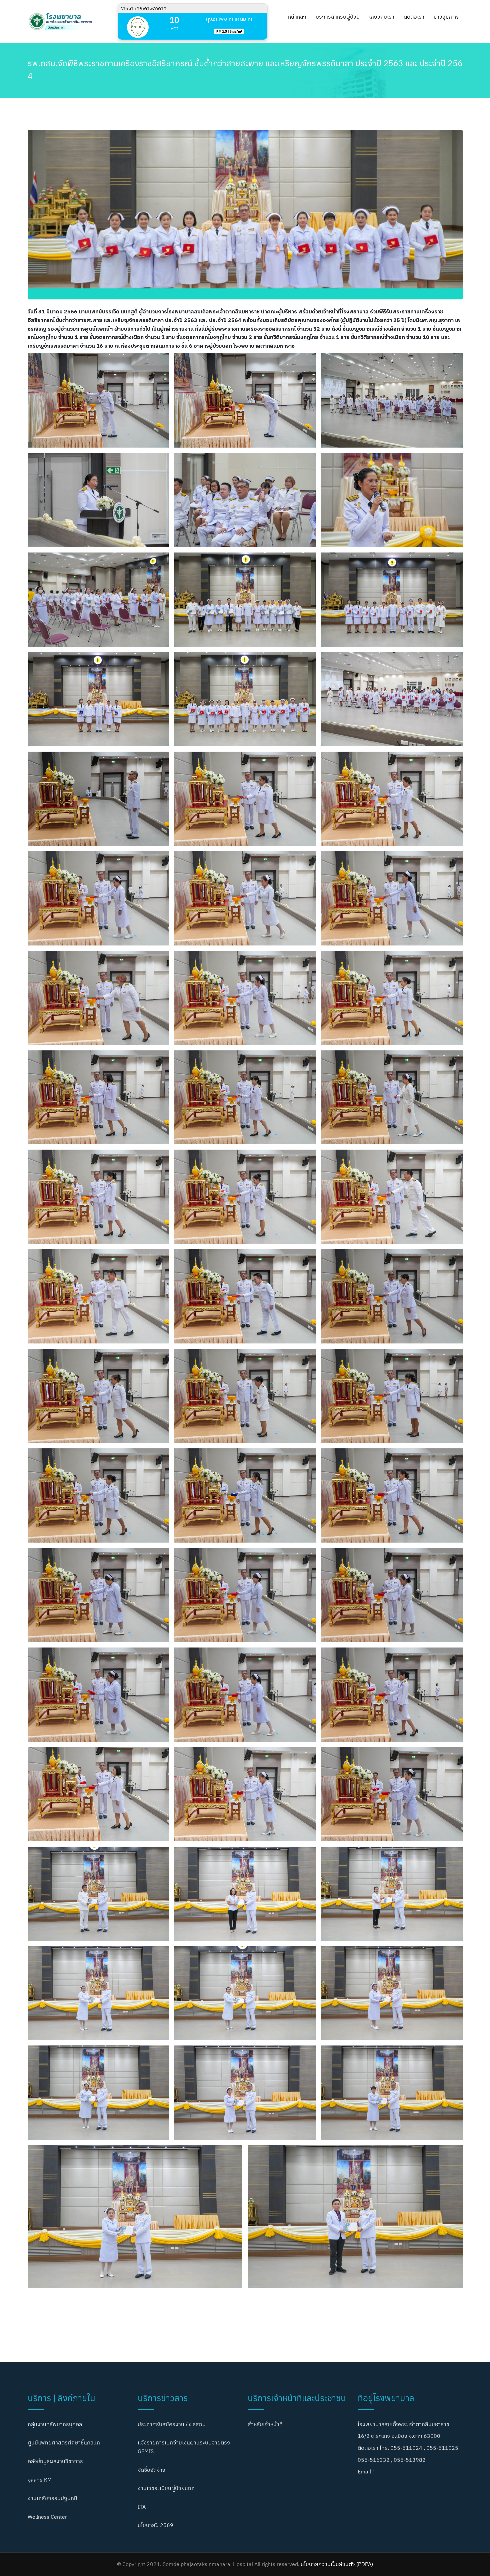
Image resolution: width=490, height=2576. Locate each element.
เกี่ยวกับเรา (382, 17)
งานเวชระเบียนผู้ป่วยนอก (166, 2488)
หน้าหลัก (297, 17)
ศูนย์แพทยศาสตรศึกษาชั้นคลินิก (64, 2442)
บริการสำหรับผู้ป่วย (338, 17)
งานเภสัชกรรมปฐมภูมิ (52, 2498)
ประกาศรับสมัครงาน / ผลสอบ (172, 2424)
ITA (142, 2507)
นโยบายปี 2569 (155, 2525)
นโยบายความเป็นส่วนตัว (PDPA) (337, 2564)
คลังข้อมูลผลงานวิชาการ (55, 2461)
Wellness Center (47, 2517)
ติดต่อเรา (414, 17)
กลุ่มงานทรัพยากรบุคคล (55, 2424)
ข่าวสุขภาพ (446, 17)
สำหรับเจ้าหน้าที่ (265, 2424)
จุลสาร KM (40, 2480)
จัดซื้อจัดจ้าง (151, 2470)
